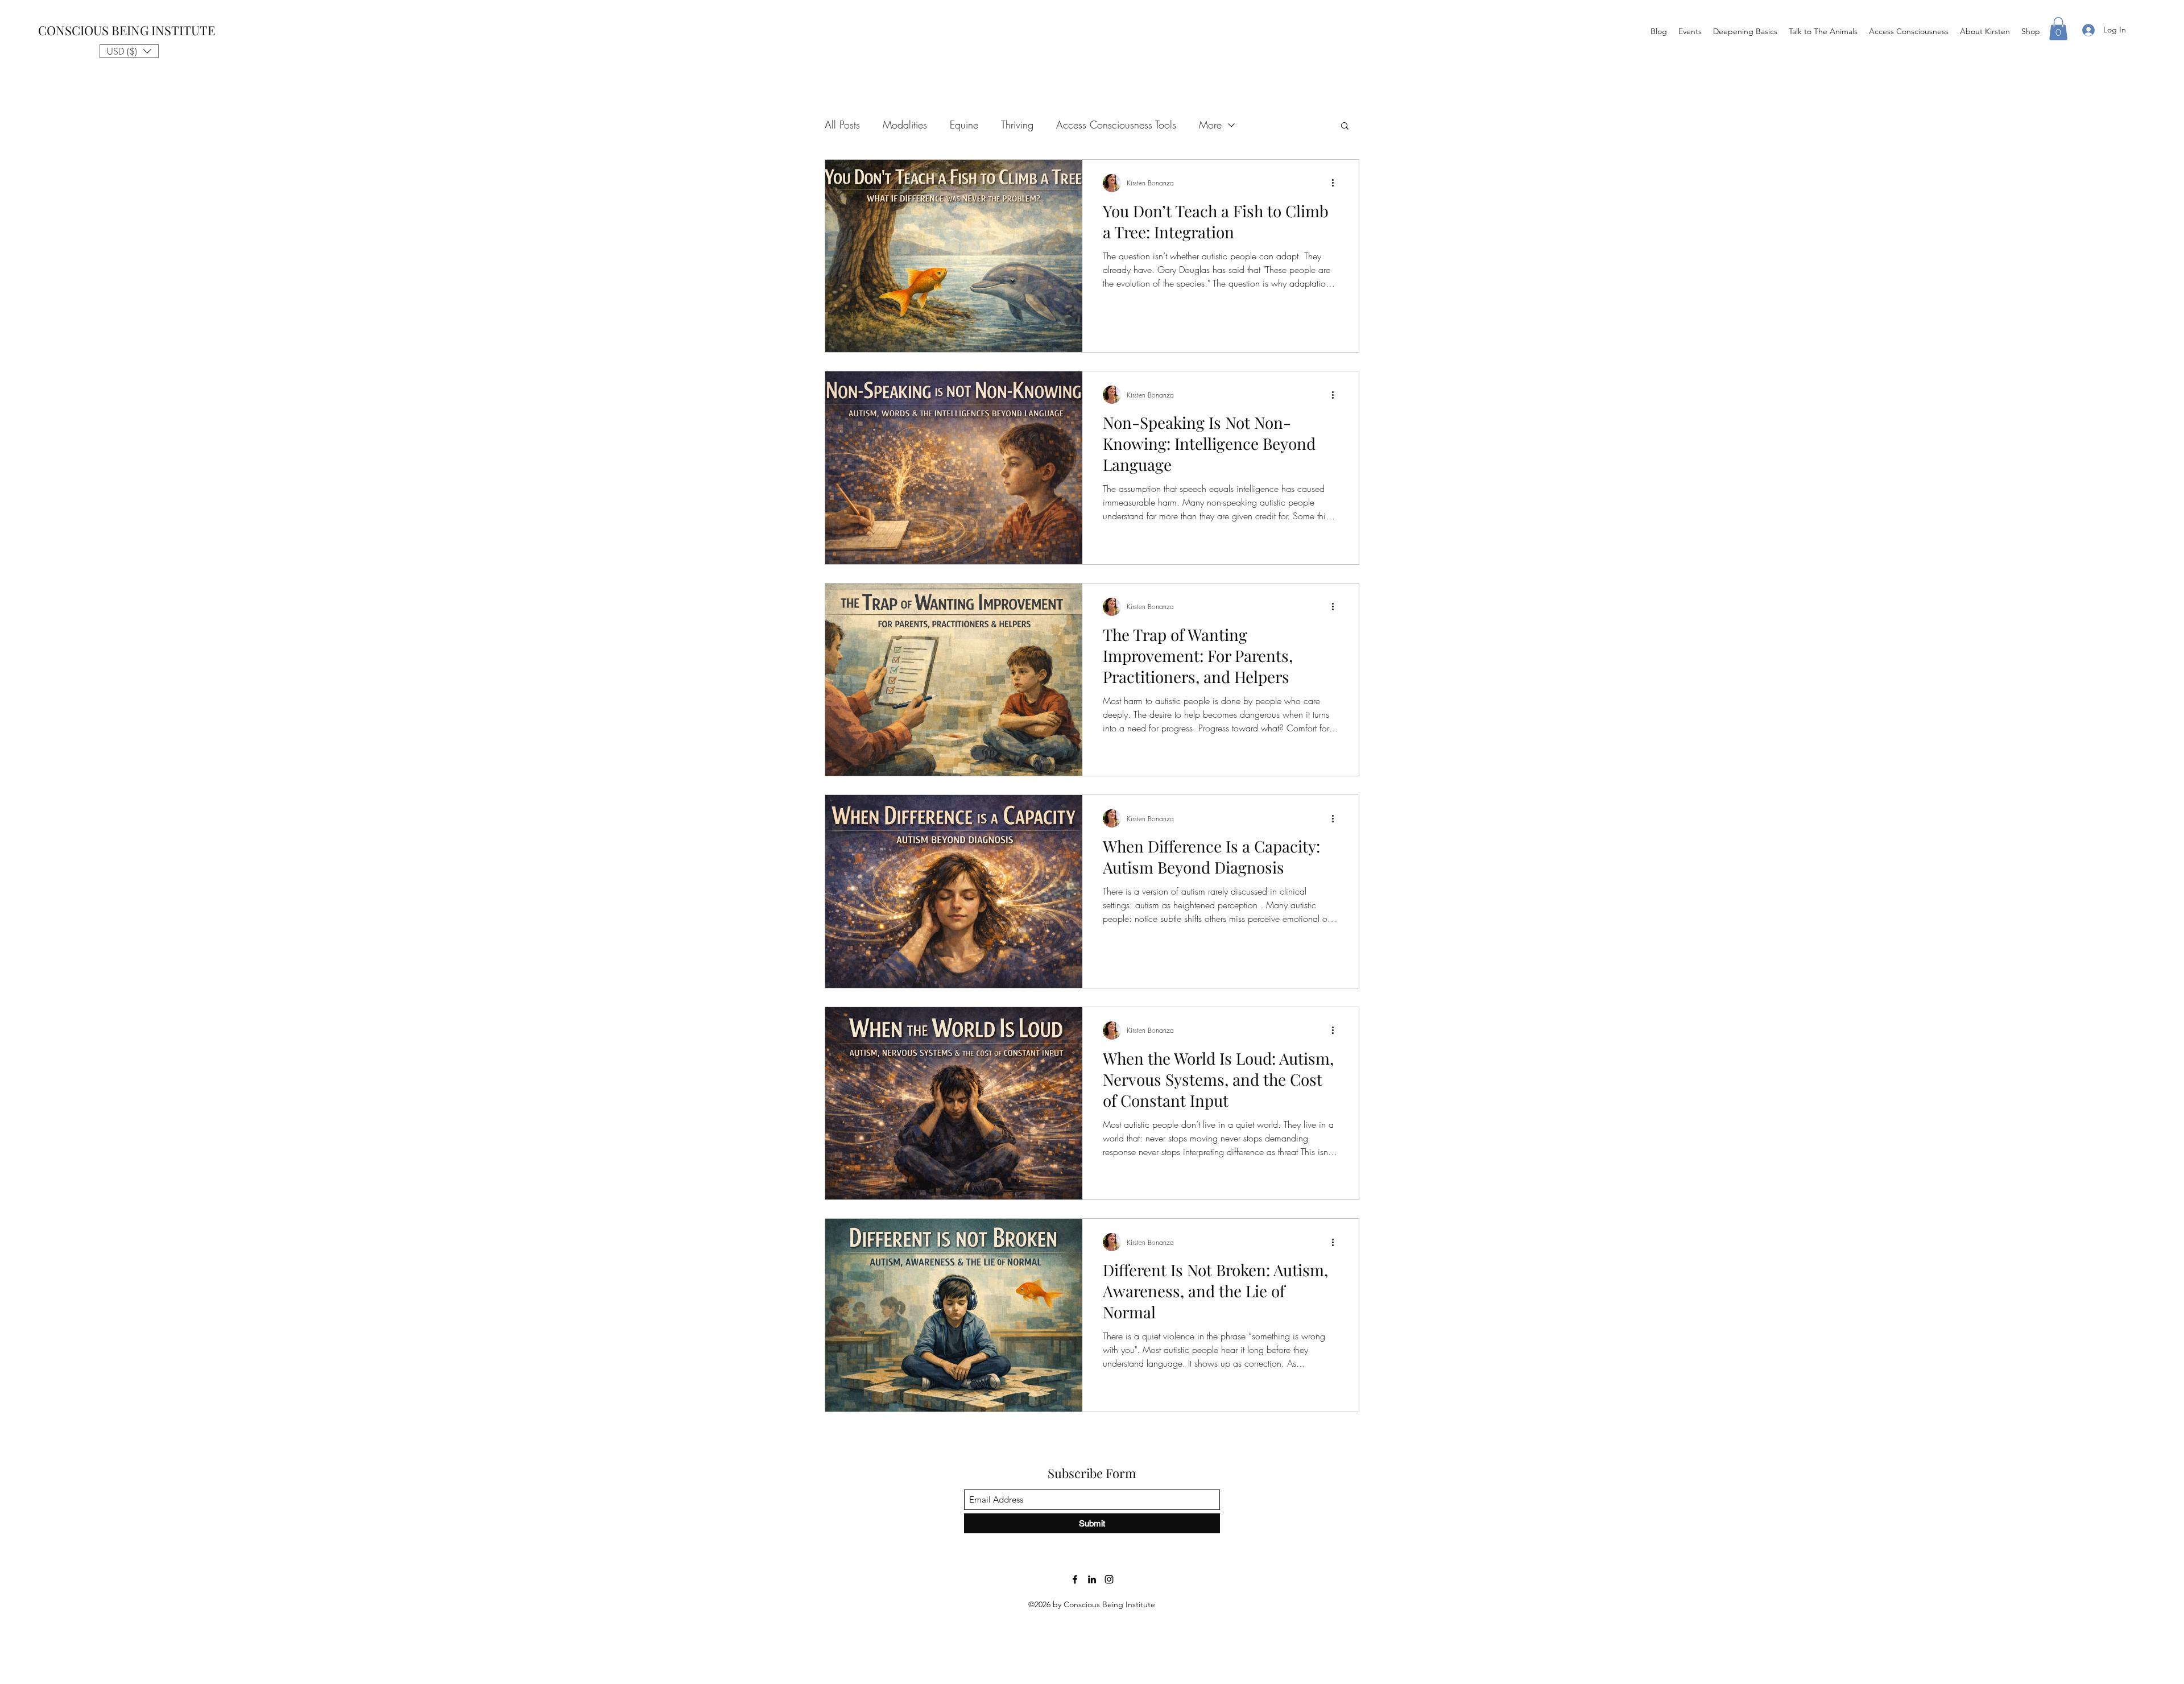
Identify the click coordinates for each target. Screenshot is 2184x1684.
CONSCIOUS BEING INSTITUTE (127, 30)
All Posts (842, 125)
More (1210, 125)
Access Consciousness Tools (1116, 125)
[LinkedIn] (1092, 1579)
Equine (964, 125)
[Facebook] (1075, 1579)
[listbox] (129, 51)
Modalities (905, 125)
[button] (129, 51)
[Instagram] (1109, 1579)
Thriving (1017, 125)
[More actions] (1337, 183)
